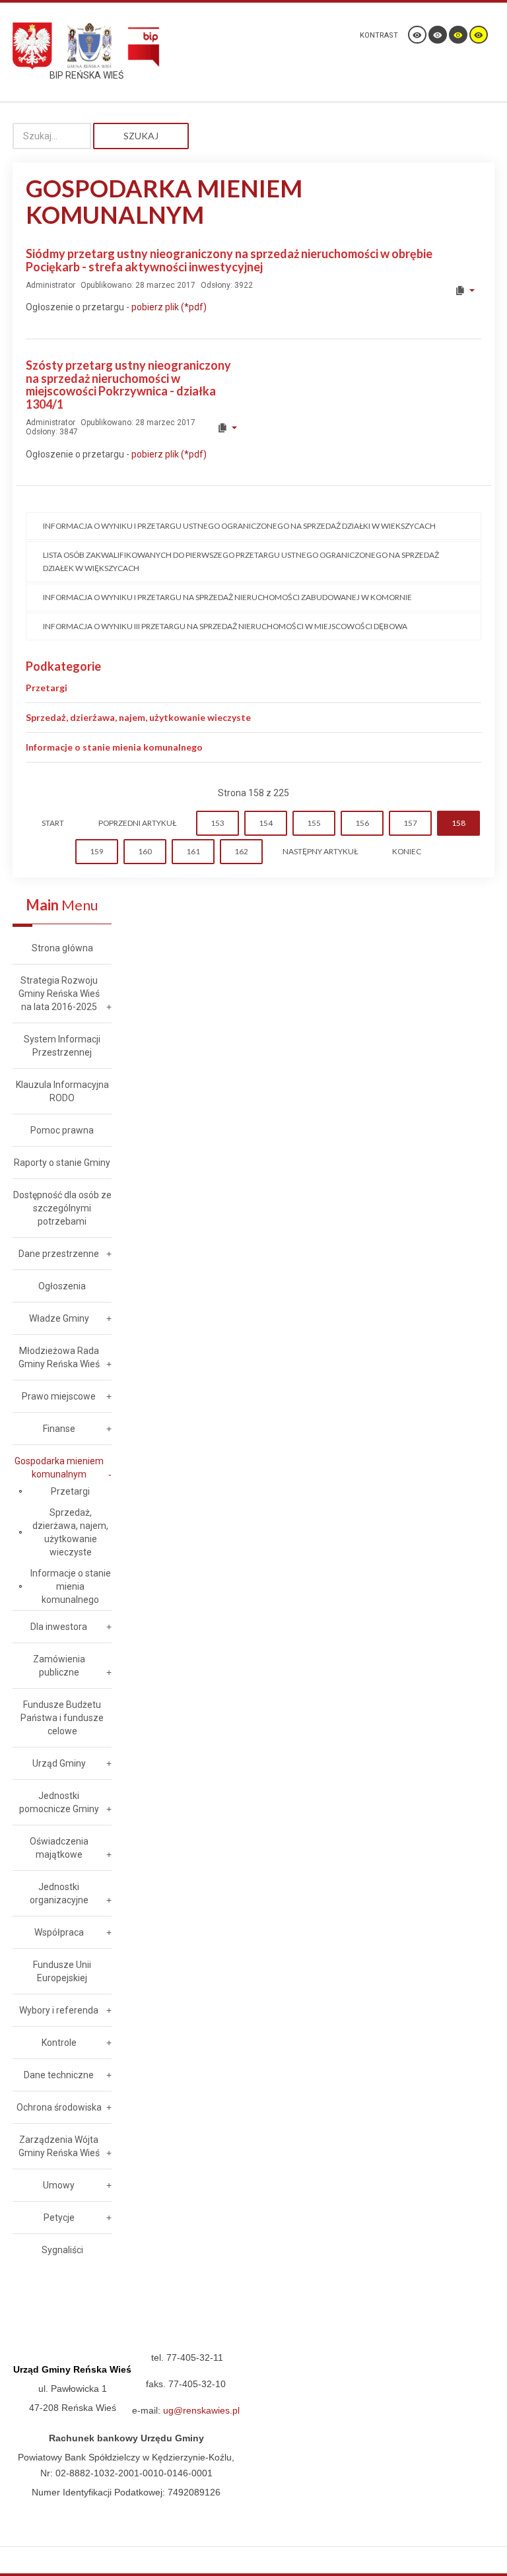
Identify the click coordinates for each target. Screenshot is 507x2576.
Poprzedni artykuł (137, 823)
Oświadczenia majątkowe (59, 1848)
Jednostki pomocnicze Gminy (59, 1802)
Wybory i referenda (59, 2010)
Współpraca (59, 1932)
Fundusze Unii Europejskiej (62, 1971)
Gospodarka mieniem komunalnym (59, 1468)
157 (410, 823)
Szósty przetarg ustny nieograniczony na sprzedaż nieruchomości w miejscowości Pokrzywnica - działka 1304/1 (128, 385)
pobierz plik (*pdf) (169, 307)
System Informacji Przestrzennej (62, 1046)
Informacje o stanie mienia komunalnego (114, 747)
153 (218, 823)
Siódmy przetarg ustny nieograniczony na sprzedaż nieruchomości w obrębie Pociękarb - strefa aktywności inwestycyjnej (229, 260)
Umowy (59, 2185)
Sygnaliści (62, 2250)
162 (241, 851)
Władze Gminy (59, 1318)
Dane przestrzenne (59, 1254)
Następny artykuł (320, 851)
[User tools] (464, 290)
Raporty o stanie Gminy (62, 1163)
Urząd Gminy (59, 1763)
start (53, 823)
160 (145, 851)
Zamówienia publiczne (59, 1666)
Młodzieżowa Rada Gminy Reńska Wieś (59, 1357)
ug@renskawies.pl (201, 2410)
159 (97, 851)
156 (362, 823)
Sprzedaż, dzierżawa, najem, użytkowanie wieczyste (138, 717)
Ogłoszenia (62, 1286)
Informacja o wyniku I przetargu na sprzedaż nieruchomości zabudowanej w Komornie (227, 597)
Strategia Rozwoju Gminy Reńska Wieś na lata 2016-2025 (59, 994)
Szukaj (141, 136)
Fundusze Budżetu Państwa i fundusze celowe (62, 1718)
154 (266, 823)
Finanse (59, 1429)
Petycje (59, 2218)
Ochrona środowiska (59, 2107)
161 (193, 851)
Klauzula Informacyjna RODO (62, 1091)
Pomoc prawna (62, 1130)
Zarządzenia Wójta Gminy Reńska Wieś (59, 2146)
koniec (407, 851)
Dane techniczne (59, 2075)
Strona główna (62, 948)
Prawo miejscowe (59, 1396)
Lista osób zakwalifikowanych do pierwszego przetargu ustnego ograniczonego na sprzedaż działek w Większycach (241, 561)
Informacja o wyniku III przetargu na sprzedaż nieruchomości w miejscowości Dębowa (225, 626)
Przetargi (47, 688)
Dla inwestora (59, 1627)
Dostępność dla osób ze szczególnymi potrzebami (62, 1208)
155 (314, 823)
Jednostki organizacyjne (59, 1893)
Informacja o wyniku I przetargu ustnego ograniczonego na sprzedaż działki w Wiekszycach (239, 526)
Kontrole (59, 2043)
